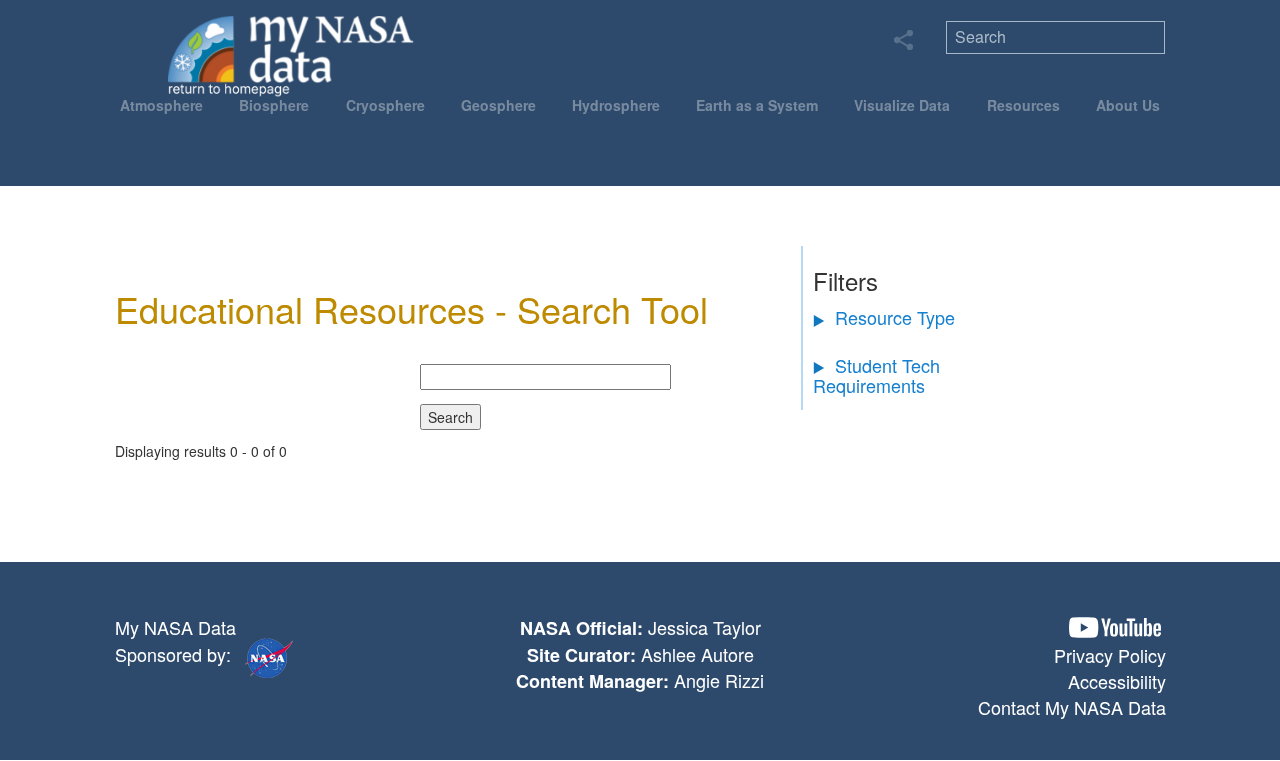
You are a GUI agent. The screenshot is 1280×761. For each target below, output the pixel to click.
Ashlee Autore (697, 654)
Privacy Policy (1110, 655)
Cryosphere (385, 105)
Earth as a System (757, 105)
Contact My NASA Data (1072, 707)
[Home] (291, 55)
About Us (1128, 105)
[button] (1115, 627)
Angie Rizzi (719, 680)
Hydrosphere (616, 105)
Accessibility (1117, 681)
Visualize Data (902, 105)
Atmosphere (161, 105)
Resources (1023, 105)
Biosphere (274, 105)
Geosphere (498, 105)
